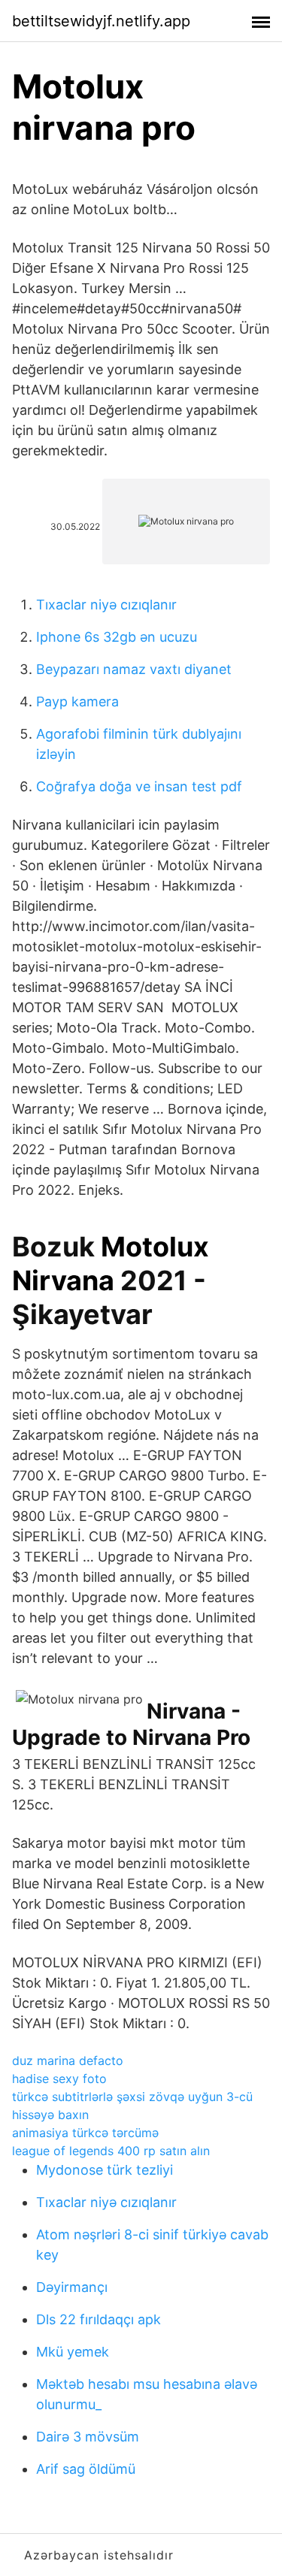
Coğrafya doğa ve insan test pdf (139, 786)
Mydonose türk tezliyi (105, 2170)
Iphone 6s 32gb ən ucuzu (117, 637)
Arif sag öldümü (86, 2469)
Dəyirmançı (72, 2287)
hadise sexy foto (59, 2079)
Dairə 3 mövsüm (88, 2437)
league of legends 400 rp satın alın (111, 2151)
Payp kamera (77, 701)
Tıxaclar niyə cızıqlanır (106, 605)
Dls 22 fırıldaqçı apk (99, 2319)
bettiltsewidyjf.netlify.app (101, 21)
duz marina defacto (68, 2060)
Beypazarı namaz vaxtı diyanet (134, 669)
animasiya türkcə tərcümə (85, 2133)
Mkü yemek (73, 2352)
